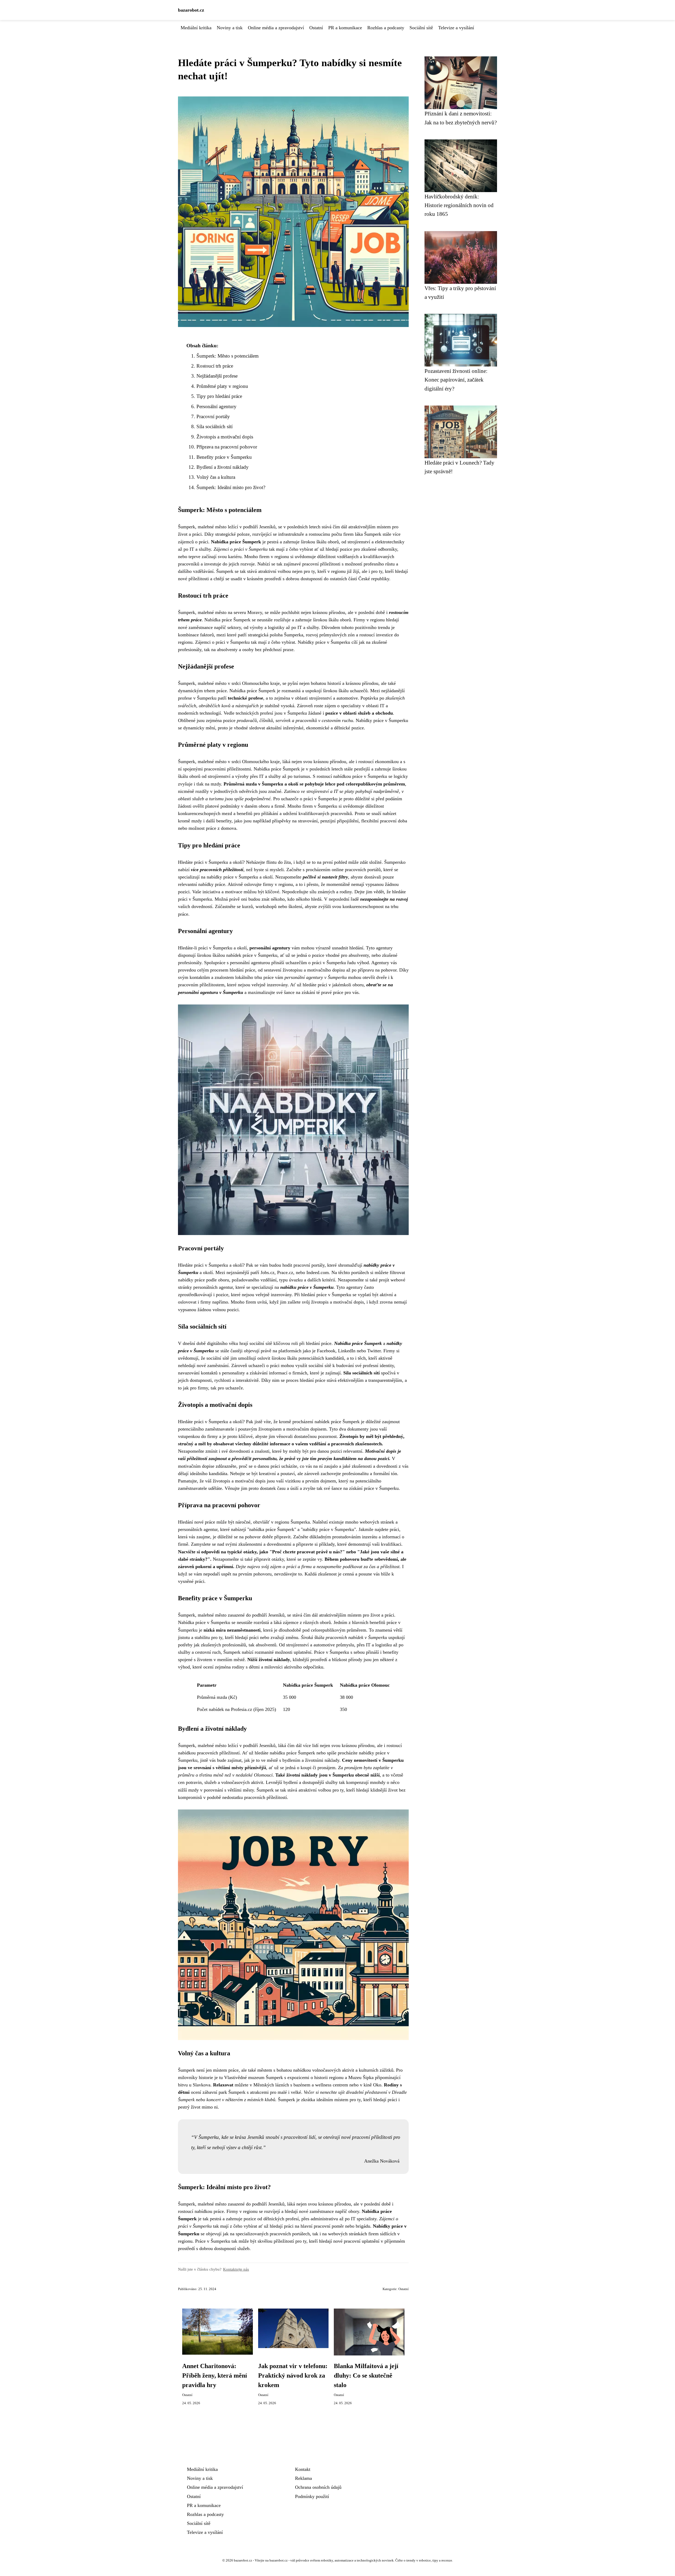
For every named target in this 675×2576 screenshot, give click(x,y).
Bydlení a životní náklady (223, 467)
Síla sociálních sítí (214, 426)
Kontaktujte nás (236, 2269)
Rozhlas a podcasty (386, 28)
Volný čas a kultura (216, 477)
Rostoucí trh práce (215, 366)
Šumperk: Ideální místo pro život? (231, 487)
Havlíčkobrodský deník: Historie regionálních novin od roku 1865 (459, 205)
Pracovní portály (213, 416)
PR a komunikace (345, 28)
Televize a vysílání (456, 28)
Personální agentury (216, 406)
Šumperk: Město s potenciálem (228, 356)
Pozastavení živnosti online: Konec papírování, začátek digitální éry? (456, 380)
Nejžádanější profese (217, 376)
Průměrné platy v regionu (222, 386)
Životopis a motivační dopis (225, 437)
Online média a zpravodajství (276, 28)
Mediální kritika (196, 28)
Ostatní (316, 28)
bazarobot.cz (191, 10)
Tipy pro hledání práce (219, 396)
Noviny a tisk (230, 28)
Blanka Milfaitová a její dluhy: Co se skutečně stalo (366, 2375)
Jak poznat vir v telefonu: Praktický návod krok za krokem (293, 2375)
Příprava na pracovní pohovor (227, 447)
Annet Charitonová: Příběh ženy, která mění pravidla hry (215, 2375)
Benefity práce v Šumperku (224, 457)
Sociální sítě (421, 28)
